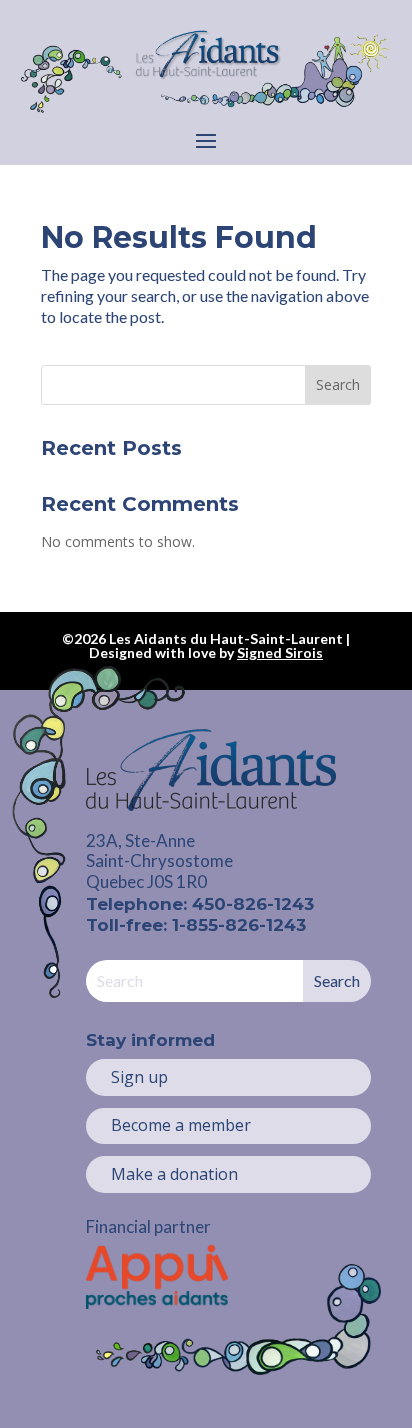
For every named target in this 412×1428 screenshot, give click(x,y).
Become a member (181, 1125)
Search (338, 384)
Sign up (139, 1077)
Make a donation (174, 1174)
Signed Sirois (280, 652)
